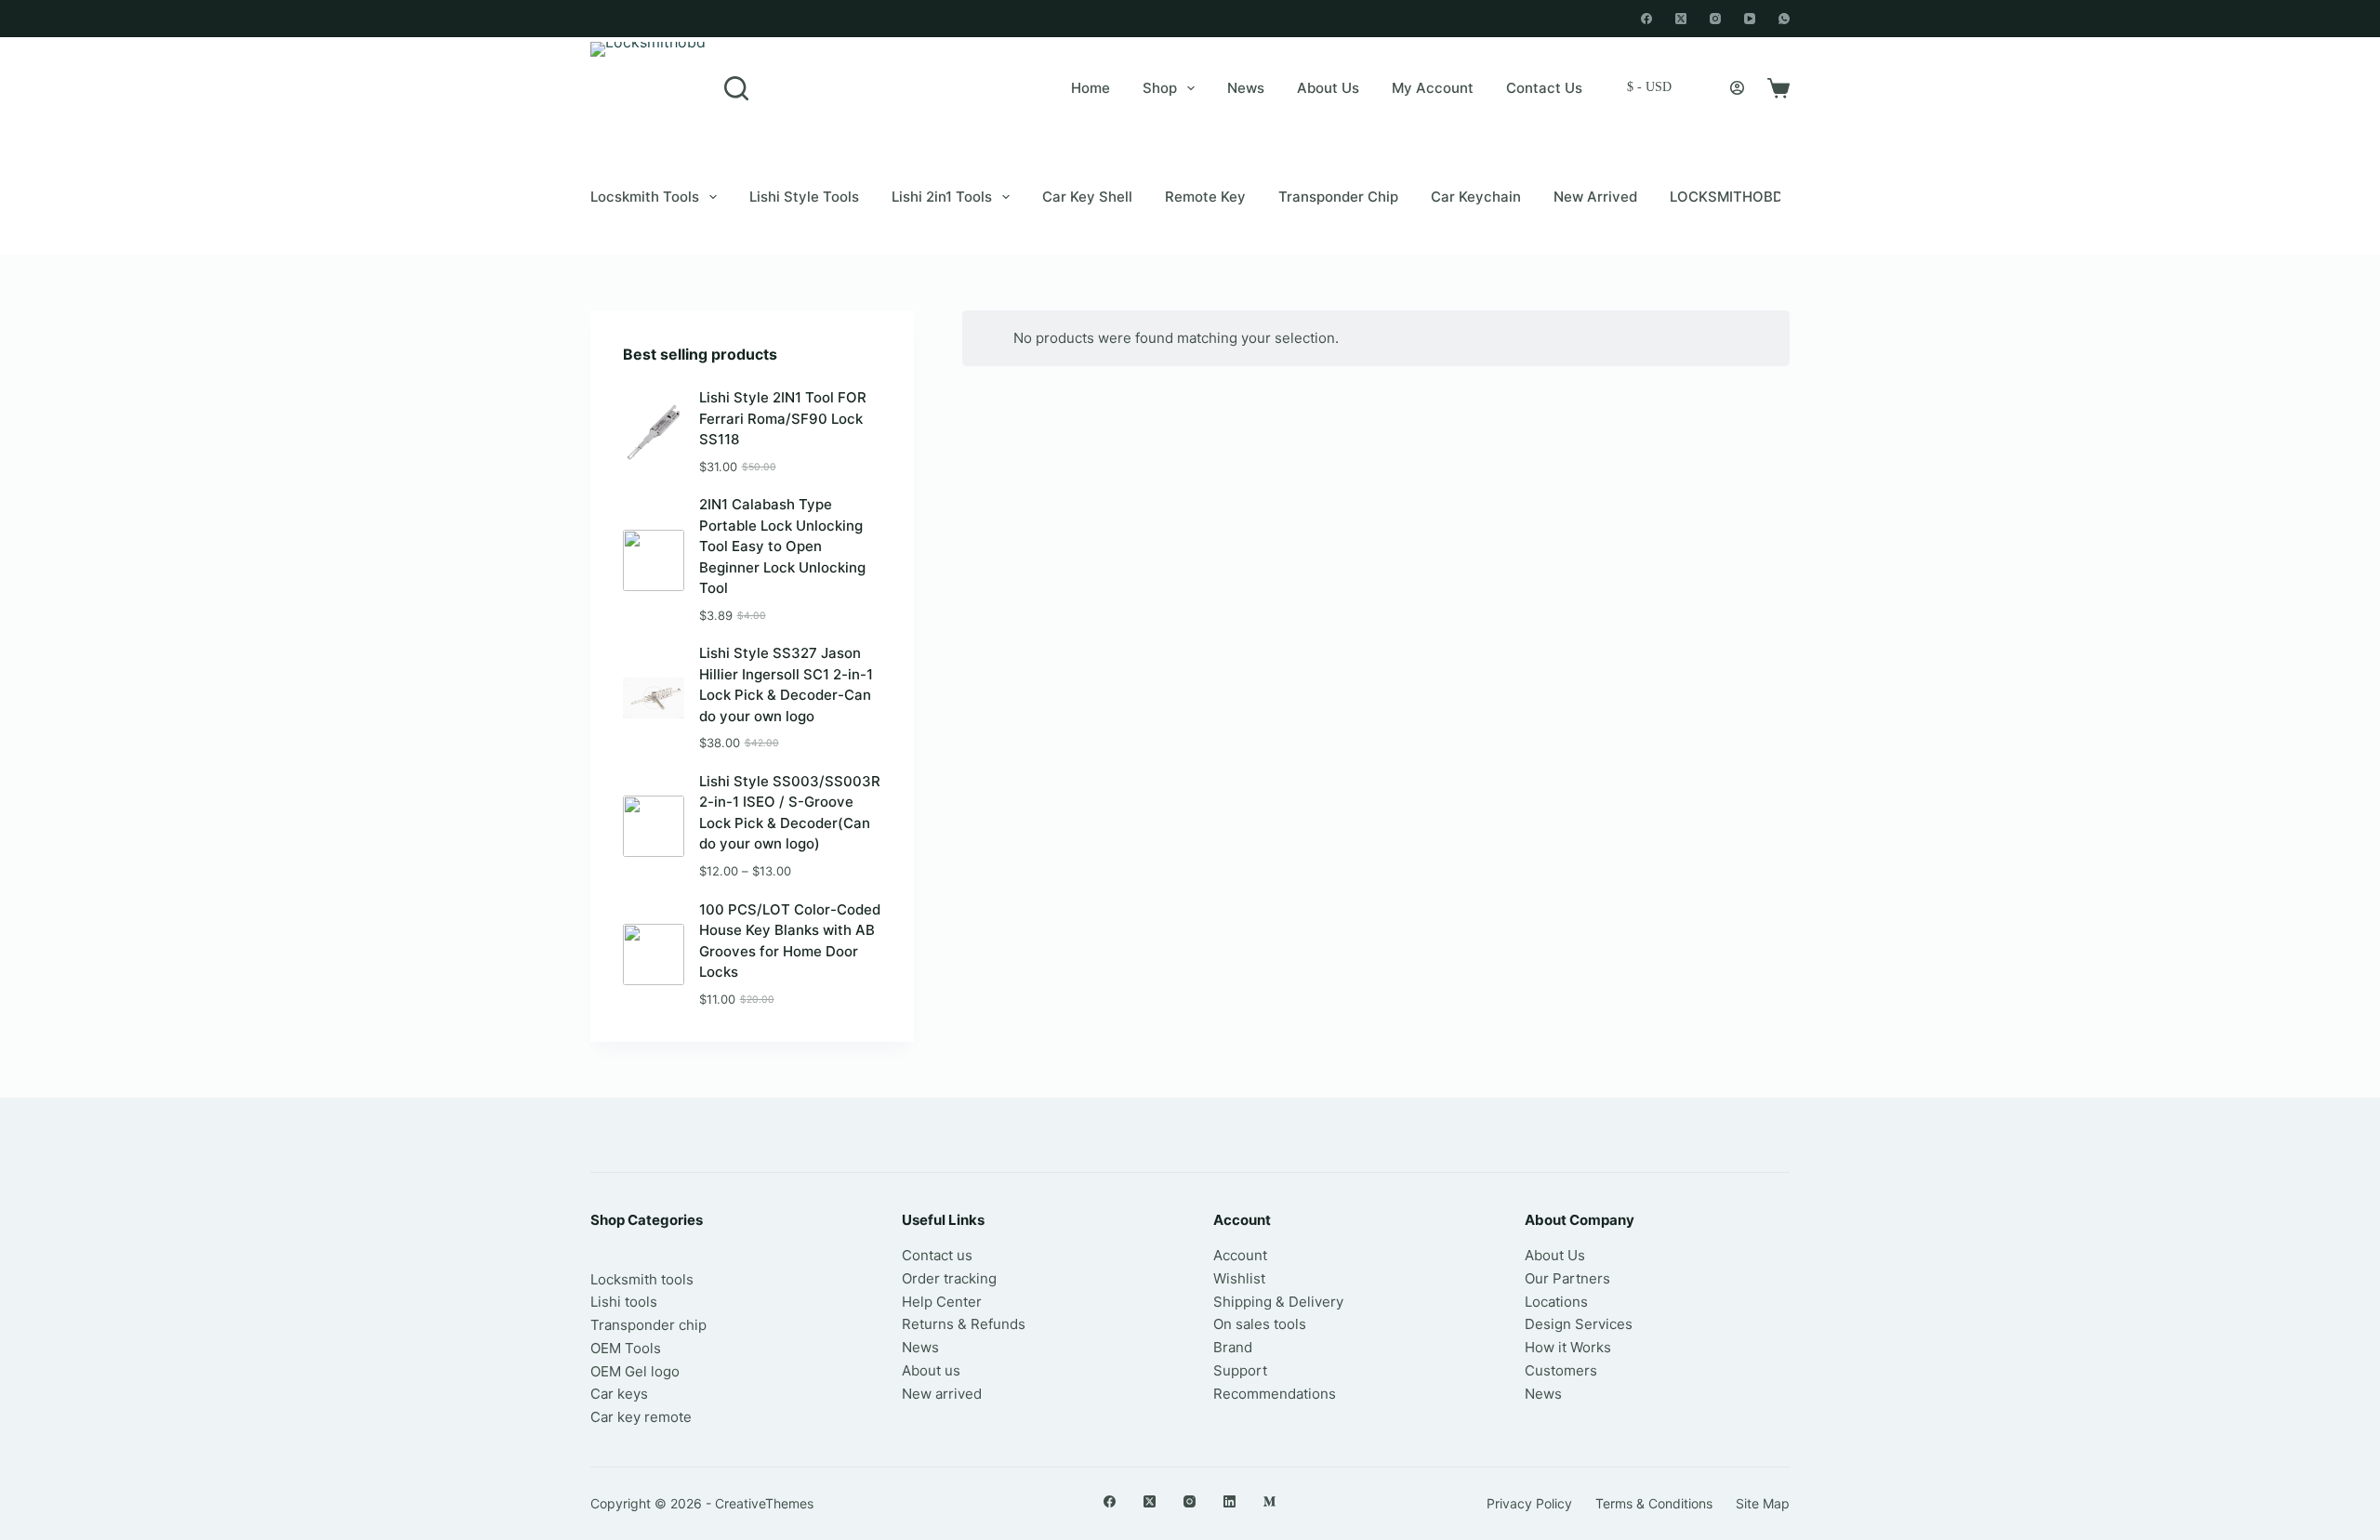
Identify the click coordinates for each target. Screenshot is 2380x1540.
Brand (1233, 1347)
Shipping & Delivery (1278, 1302)
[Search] (736, 88)
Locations (1556, 1302)
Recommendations (1275, 1394)
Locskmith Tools (645, 197)
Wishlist (1239, 1278)
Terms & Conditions (1654, 1503)
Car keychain (1476, 197)
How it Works (1568, 1347)
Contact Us (1544, 88)
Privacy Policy (1529, 1503)
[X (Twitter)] (1681, 19)
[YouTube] (1750, 19)
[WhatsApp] (1784, 19)
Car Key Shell (1087, 197)
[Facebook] (1646, 19)
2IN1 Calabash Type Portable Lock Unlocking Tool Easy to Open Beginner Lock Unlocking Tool (782, 546)
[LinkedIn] (1230, 1501)
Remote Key (1205, 197)
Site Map (1763, 1503)
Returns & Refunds (964, 1324)
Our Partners (1567, 1278)
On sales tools (1260, 1324)
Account (1240, 1255)
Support (1240, 1370)
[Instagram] (1715, 19)
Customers (1561, 1370)
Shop (1160, 88)
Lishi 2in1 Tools (942, 197)
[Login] (1737, 88)
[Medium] (1269, 1501)
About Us (1328, 88)
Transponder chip (1338, 197)
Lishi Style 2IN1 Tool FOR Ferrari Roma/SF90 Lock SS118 (783, 418)
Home (1091, 88)
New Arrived (1595, 197)
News (1246, 88)
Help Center (942, 1302)
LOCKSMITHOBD (1726, 197)
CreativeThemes (764, 1503)
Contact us (937, 1255)
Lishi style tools (804, 197)
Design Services (1579, 1324)
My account (1433, 88)
